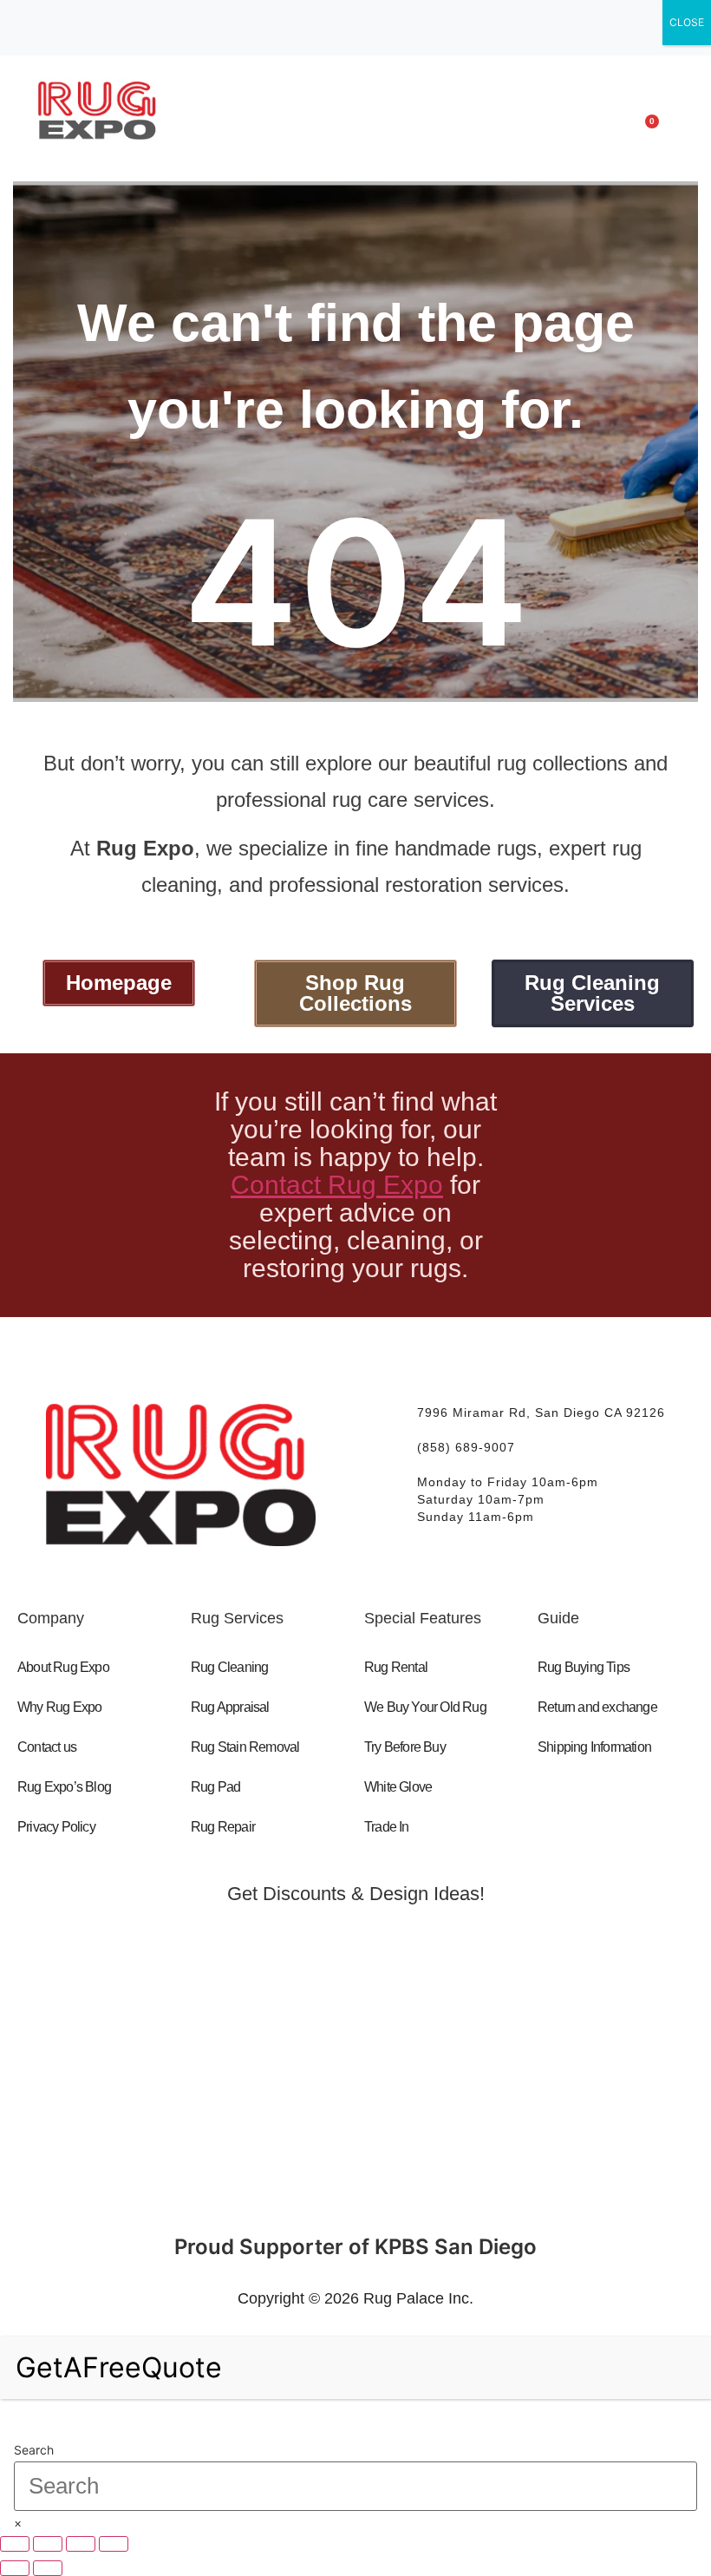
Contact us (47, 1747)
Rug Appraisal (230, 1707)
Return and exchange (597, 1707)
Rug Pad (215, 1787)
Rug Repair (223, 1827)
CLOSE (687, 22)
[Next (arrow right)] (48, 2568)
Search (34, 2450)
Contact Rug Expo (337, 1185)
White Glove (398, 1787)
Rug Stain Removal (245, 1747)
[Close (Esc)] (114, 2544)
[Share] (81, 2544)
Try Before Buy (405, 1747)
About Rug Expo (63, 1667)
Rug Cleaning (229, 1667)
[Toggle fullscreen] (48, 2544)
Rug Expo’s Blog (64, 1787)
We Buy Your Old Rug (425, 1707)
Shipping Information (594, 1747)
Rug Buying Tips (584, 1667)
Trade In (387, 1827)
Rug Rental (396, 1667)
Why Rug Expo (59, 1707)
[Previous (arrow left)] (15, 2568)
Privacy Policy (56, 1827)
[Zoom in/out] (15, 2544)
